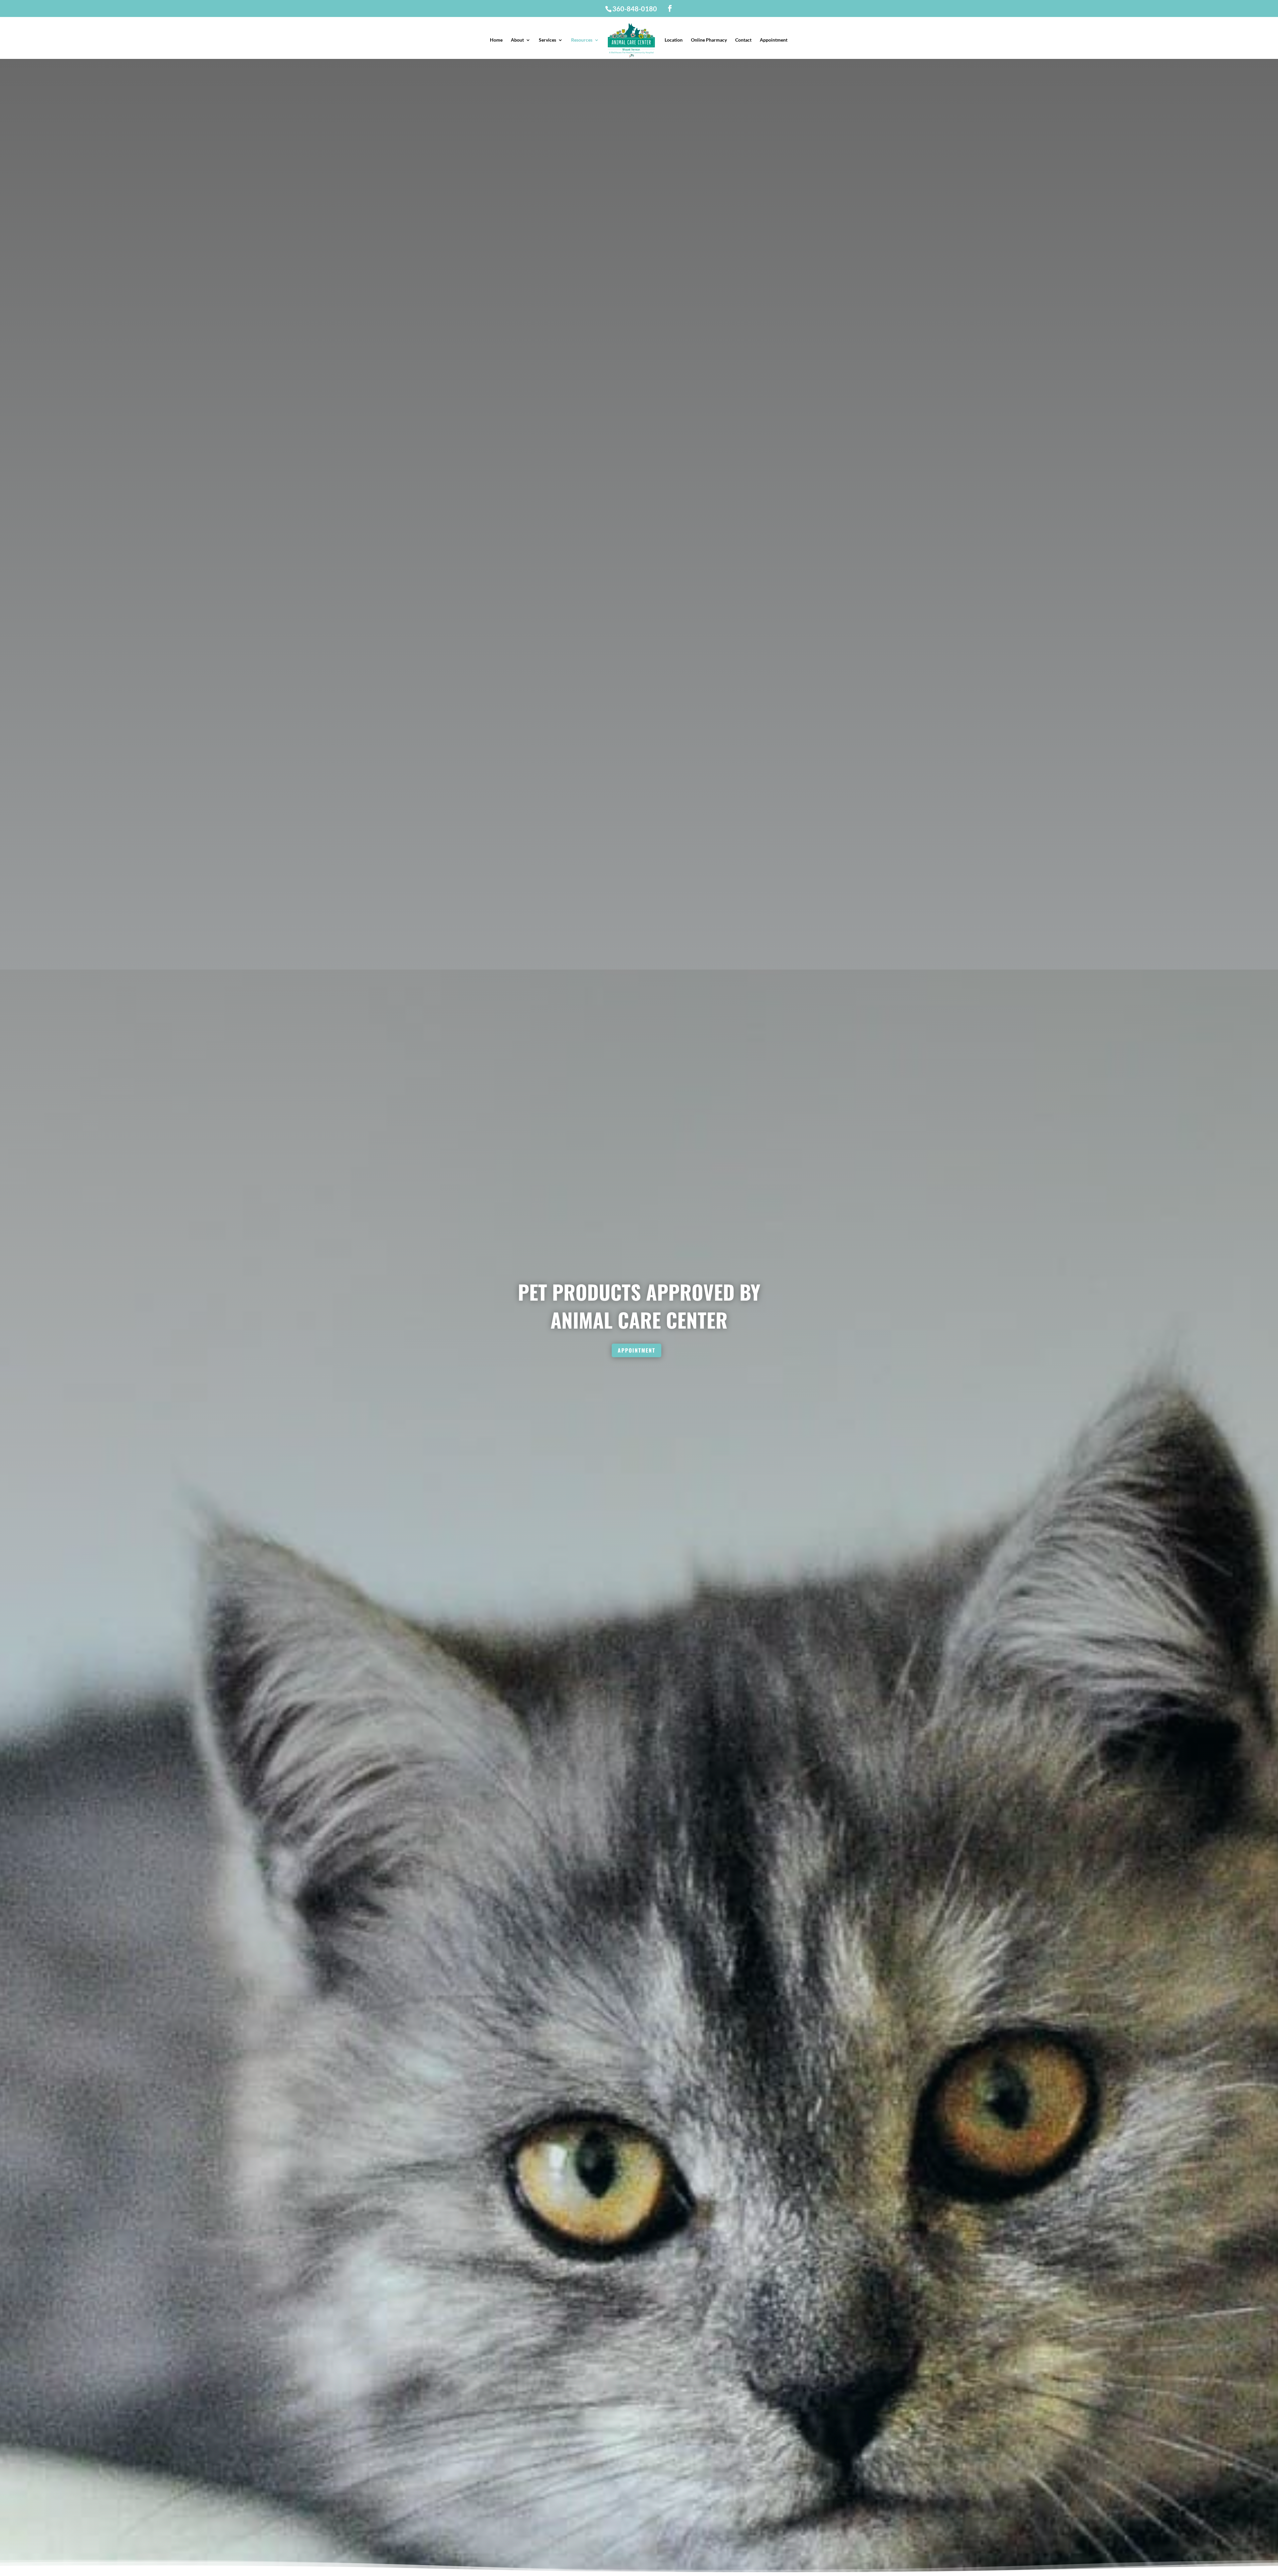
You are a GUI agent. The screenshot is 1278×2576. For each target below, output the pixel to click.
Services (547, 40)
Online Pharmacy (709, 40)
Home (496, 40)
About (517, 40)
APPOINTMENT (637, 1350)
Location (674, 40)
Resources (582, 40)
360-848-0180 (635, 9)
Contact (743, 40)
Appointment (774, 40)
